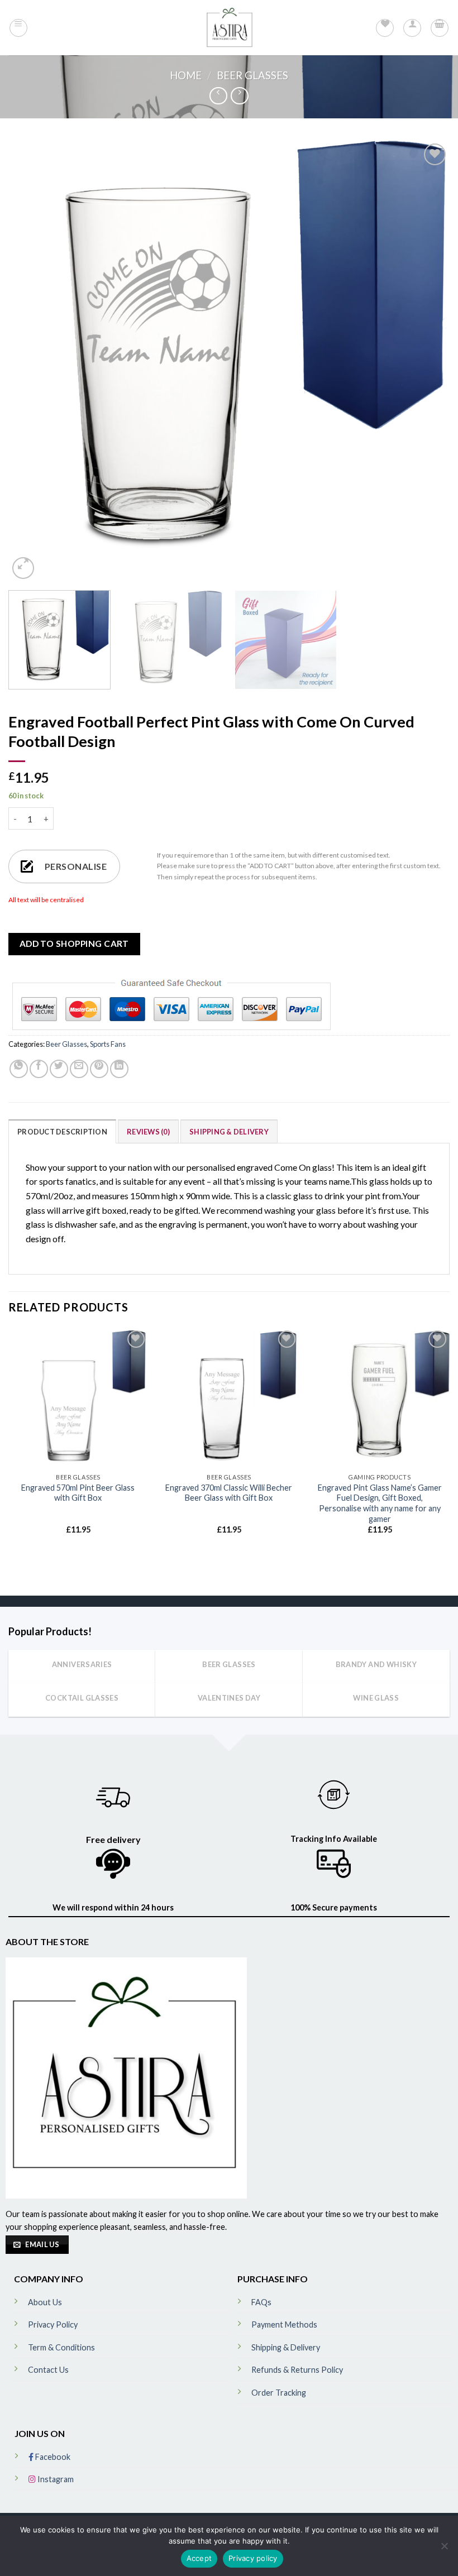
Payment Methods (284, 2324)
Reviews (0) (148, 1132)
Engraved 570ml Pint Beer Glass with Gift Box (78, 1493)
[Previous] (31, 361)
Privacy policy (253, 2558)
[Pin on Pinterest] (99, 1069)
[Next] (427, 361)
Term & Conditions (61, 2347)
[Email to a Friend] (79, 1069)
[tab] (62, 1131)
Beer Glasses (252, 75)
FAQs (261, 2302)
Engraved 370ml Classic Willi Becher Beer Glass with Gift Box (229, 1493)
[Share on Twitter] (59, 1069)
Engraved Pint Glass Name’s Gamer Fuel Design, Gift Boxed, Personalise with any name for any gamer (380, 1503)
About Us (45, 2302)
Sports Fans (108, 1044)
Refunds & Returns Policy (297, 2370)
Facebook (52, 2457)
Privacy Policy (53, 2324)
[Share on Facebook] (39, 1069)
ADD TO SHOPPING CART (74, 944)
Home (186, 75)
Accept (199, 2558)
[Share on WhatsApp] (19, 1069)
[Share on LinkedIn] (119, 1069)
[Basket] (440, 28)
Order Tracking (279, 2393)
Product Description (62, 1132)
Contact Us (48, 2370)
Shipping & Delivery (229, 1132)
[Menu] (18, 28)
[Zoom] (23, 568)
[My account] (412, 28)
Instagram (55, 2479)
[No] (444, 2549)
